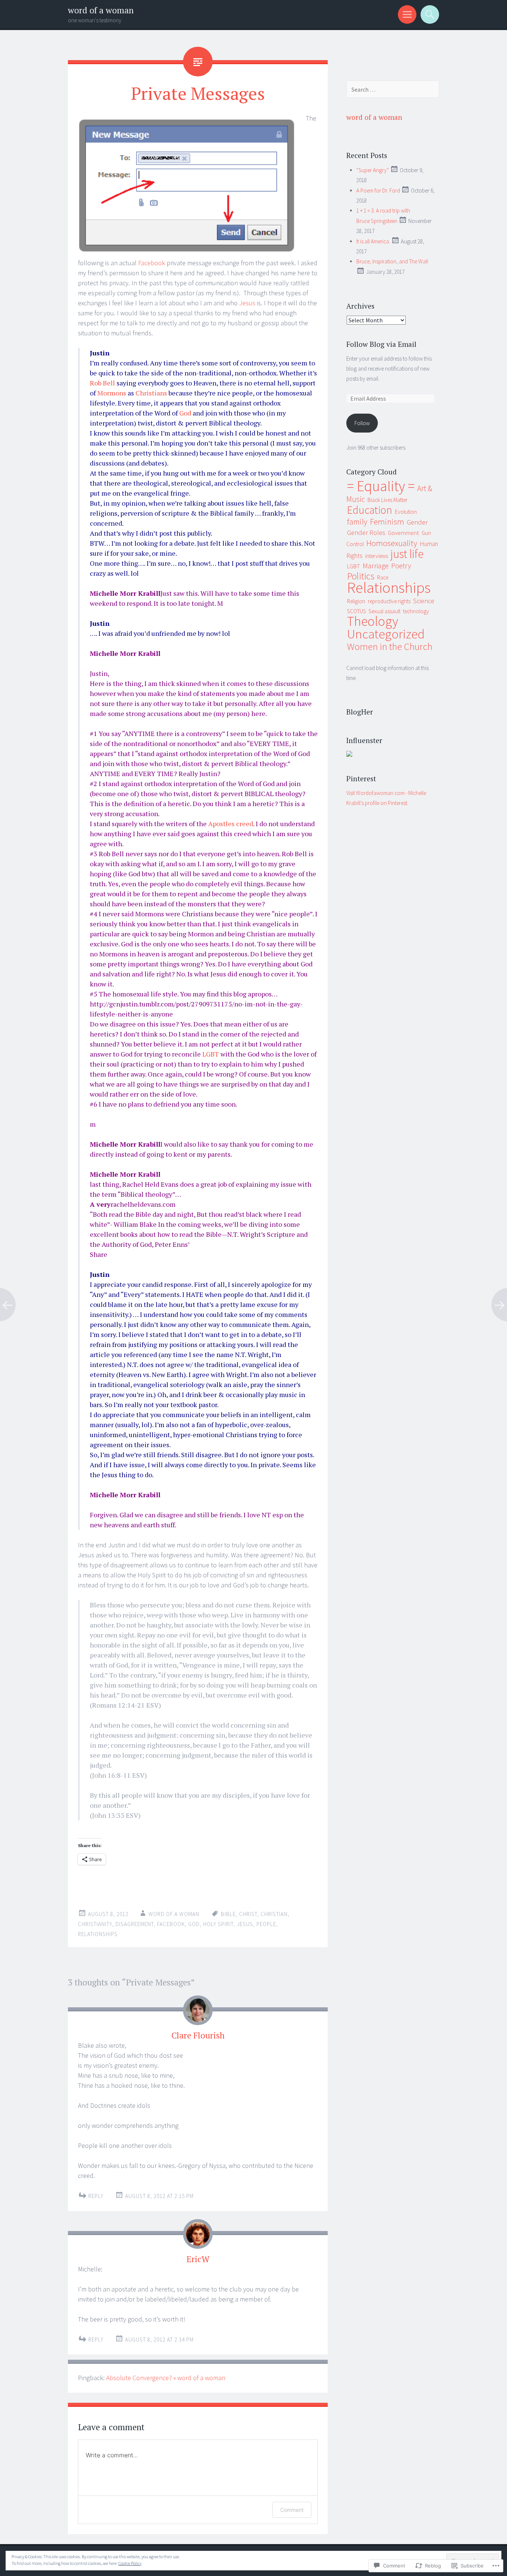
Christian (274, 1914)
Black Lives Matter (387, 500)
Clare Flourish (198, 2035)
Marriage (376, 566)
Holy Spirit (218, 1924)
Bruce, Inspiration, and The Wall (392, 261)
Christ (248, 1914)
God (185, 413)
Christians (151, 393)
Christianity (95, 1924)
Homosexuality (392, 543)
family (357, 522)
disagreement (135, 1924)
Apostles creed (231, 824)
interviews (377, 556)
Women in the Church (390, 646)
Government (403, 533)
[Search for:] (393, 90)
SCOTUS (356, 611)
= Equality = (381, 486)
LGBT (211, 1054)
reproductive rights (389, 601)
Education (370, 510)
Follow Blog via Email (381, 344)
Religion (356, 601)
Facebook (152, 263)
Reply (96, 2196)
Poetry (401, 566)
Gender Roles (366, 533)
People (266, 1924)
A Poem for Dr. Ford (378, 190)
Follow (362, 423)
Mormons (112, 393)
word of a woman (101, 10)
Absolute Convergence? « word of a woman (166, 2378)
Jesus (247, 303)
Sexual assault (385, 611)
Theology (373, 621)
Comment (292, 2510)
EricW (198, 2259)
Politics (361, 576)
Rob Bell (102, 383)
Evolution (406, 512)
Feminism (387, 522)
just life (407, 554)
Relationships (98, 1934)
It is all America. (373, 241)
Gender (417, 522)
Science (424, 601)
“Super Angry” (373, 170)
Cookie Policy (130, 2563)
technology (416, 611)
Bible (228, 1914)
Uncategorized (386, 634)
